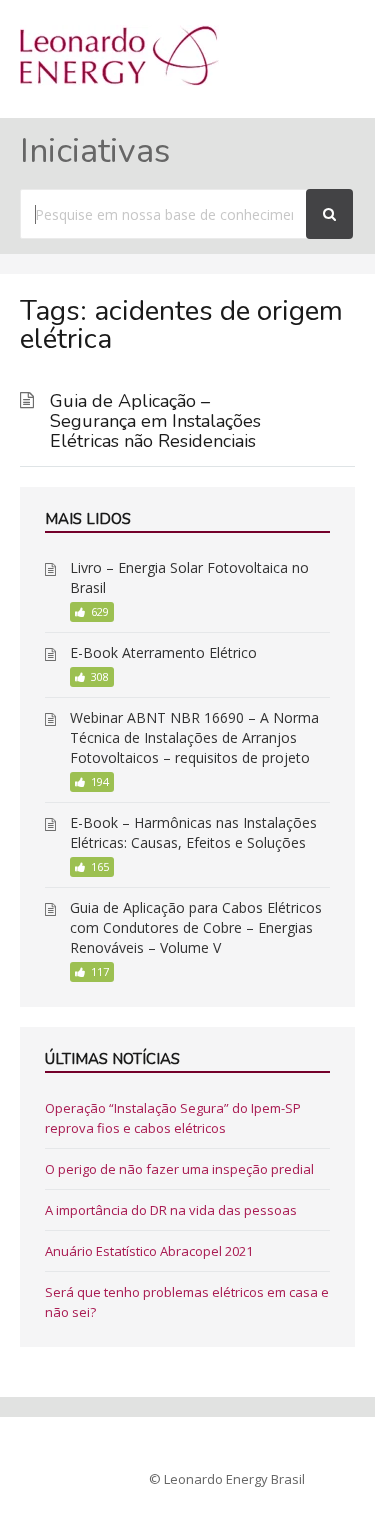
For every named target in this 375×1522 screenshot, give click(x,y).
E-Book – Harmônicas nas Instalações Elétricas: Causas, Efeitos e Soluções (193, 832)
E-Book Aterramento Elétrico (163, 652)
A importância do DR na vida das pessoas (171, 1210)
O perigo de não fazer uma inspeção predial (179, 1169)
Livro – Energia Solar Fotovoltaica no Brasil (189, 577)
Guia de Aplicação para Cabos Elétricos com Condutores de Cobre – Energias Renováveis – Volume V (196, 927)
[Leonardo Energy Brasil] (119, 80)
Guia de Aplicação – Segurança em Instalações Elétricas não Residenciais (155, 421)
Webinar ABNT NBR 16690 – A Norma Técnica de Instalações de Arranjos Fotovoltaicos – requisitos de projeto (194, 737)
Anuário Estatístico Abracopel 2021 (149, 1251)
